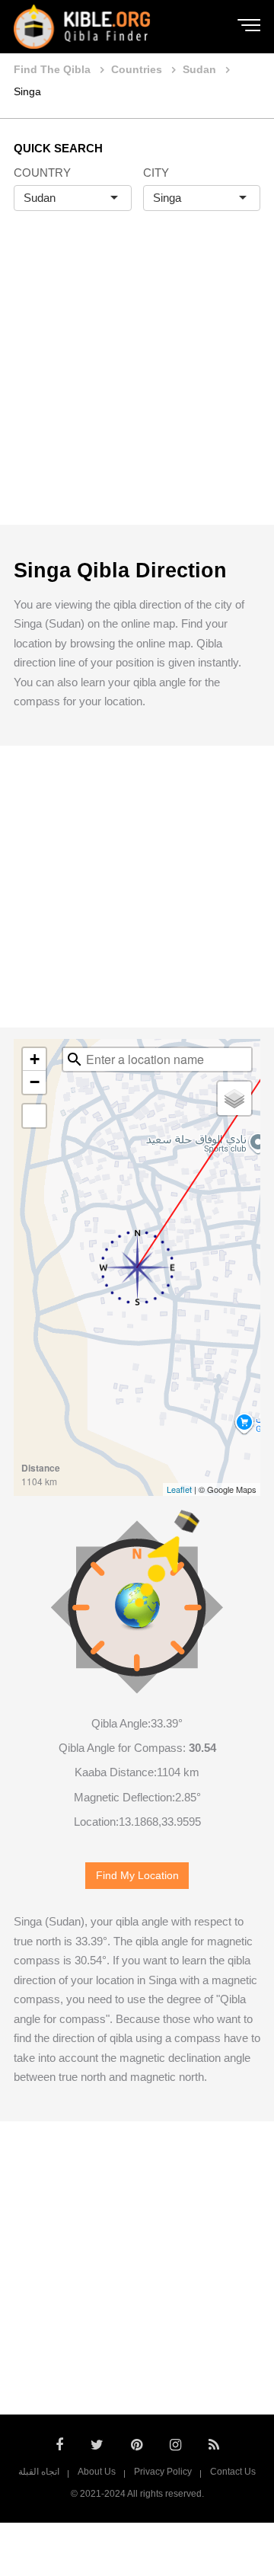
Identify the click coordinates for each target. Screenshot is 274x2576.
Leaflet (179, 1489)
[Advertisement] (137, 384)
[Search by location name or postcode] (75, 1059)
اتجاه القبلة (39, 2472)
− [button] (35, 1082)
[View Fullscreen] (34, 1116)
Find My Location (137, 1876)
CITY (156, 173)
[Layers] (234, 1098)
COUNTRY (42, 173)
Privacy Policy (163, 2472)
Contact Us (233, 2472)
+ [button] (35, 1059)
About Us (97, 2472)
